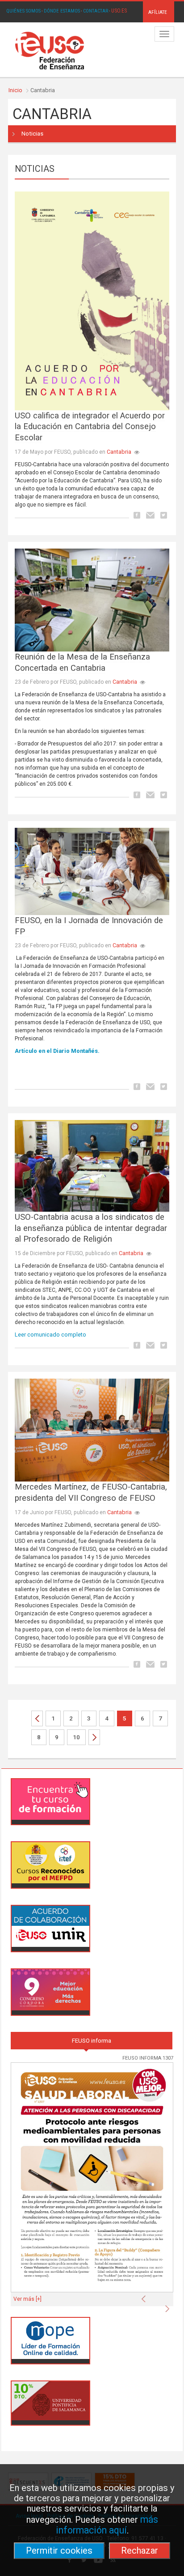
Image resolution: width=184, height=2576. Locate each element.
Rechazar (140, 2550)
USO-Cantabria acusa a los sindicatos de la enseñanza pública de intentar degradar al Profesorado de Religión (91, 1228)
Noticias (32, 134)
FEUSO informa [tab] (92, 2041)
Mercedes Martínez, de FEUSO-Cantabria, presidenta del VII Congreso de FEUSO (91, 1492)
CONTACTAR (96, 11)
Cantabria (119, 452)
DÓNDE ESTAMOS (62, 11)
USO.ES (119, 11)
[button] (146, 2296)
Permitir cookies (59, 2550)
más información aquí (107, 2525)
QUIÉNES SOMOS (23, 11)
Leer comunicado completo (51, 1335)
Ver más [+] (27, 2299)
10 (76, 1737)
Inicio (15, 90)
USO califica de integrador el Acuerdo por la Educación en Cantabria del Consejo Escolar (90, 427)
